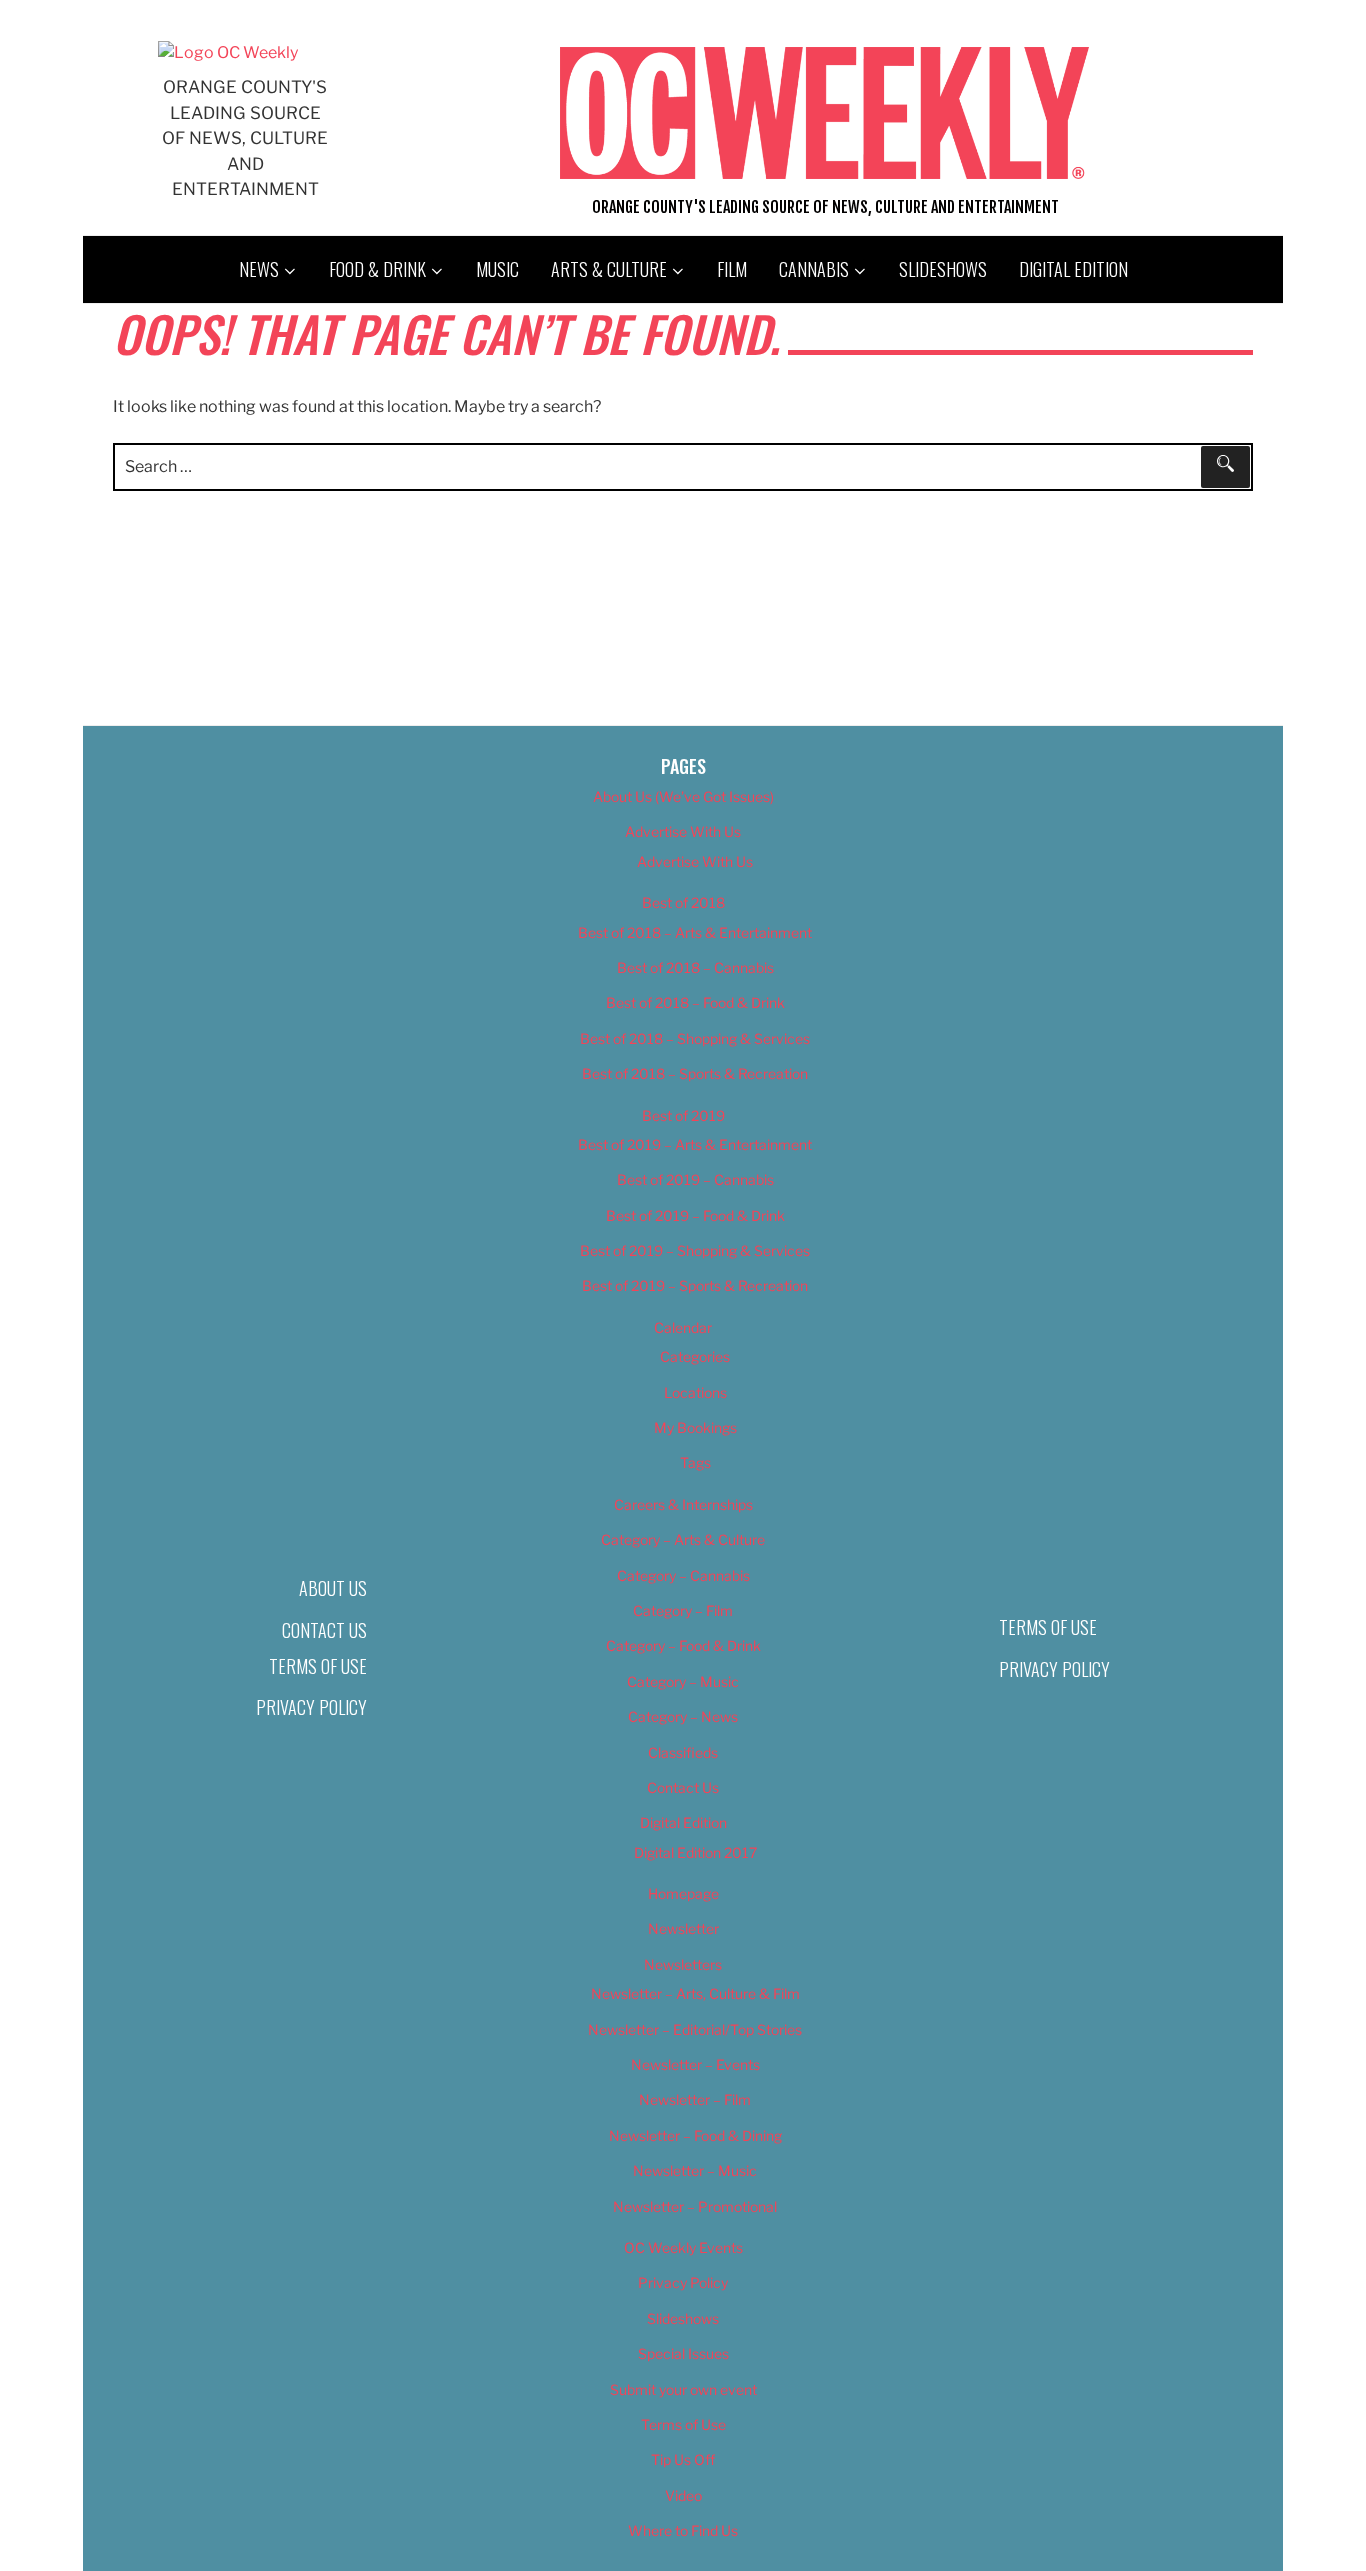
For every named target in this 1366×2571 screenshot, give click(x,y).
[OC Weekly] (228, 52)
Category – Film (683, 1610)
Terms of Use (318, 1666)
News (259, 269)
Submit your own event (683, 2389)
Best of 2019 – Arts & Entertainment (695, 1144)
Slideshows (943, 269)
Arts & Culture (609, 269)
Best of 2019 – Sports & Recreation (695, 1285)
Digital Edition (1073, 269)
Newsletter (683, 1928)
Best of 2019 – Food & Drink (695, 1215)
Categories (695, 1356)
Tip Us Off (683, 2459)
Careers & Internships (683, 1504)
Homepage (683, 1893)
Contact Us (324, 1630)
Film (732, 269)
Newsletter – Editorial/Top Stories (695, 2029)
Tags (695, 1462)
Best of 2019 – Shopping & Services (695, 1250)
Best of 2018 (683, 902)
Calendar (683, 1327)
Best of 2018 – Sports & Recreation (695, 1073)
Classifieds (683, 1752)
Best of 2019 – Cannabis (695, 1179)
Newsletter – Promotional (695, 2206)
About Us (333, 1588)
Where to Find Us (683, 2530)
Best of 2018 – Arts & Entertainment (695, 932)
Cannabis (814, 269)
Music (497, 269)
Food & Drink (377, 269)
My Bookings (695, 1427)
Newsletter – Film (695, 2099)
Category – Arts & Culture (683, 1539)
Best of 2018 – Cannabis (695, 967)
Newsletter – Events (695, 2064)
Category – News (683, 1716)
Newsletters (683, 1964)
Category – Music (683, 1681)
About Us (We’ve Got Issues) (683, 796)
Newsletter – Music (695, 2170)
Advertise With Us (683, 831)
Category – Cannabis (683, 1575)
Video (683, 2495)
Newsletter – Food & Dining (695, 2135)
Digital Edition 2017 (695, 1852)
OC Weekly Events (683, 2247)
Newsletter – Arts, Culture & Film (695, 1993)
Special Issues (683, 2353)
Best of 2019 (683, 1115)
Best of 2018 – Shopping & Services (695, 1038)
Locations (695, 1392)
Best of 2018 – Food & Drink (695, 1002)
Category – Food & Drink (683, 1645)
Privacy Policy (311, 1707)
